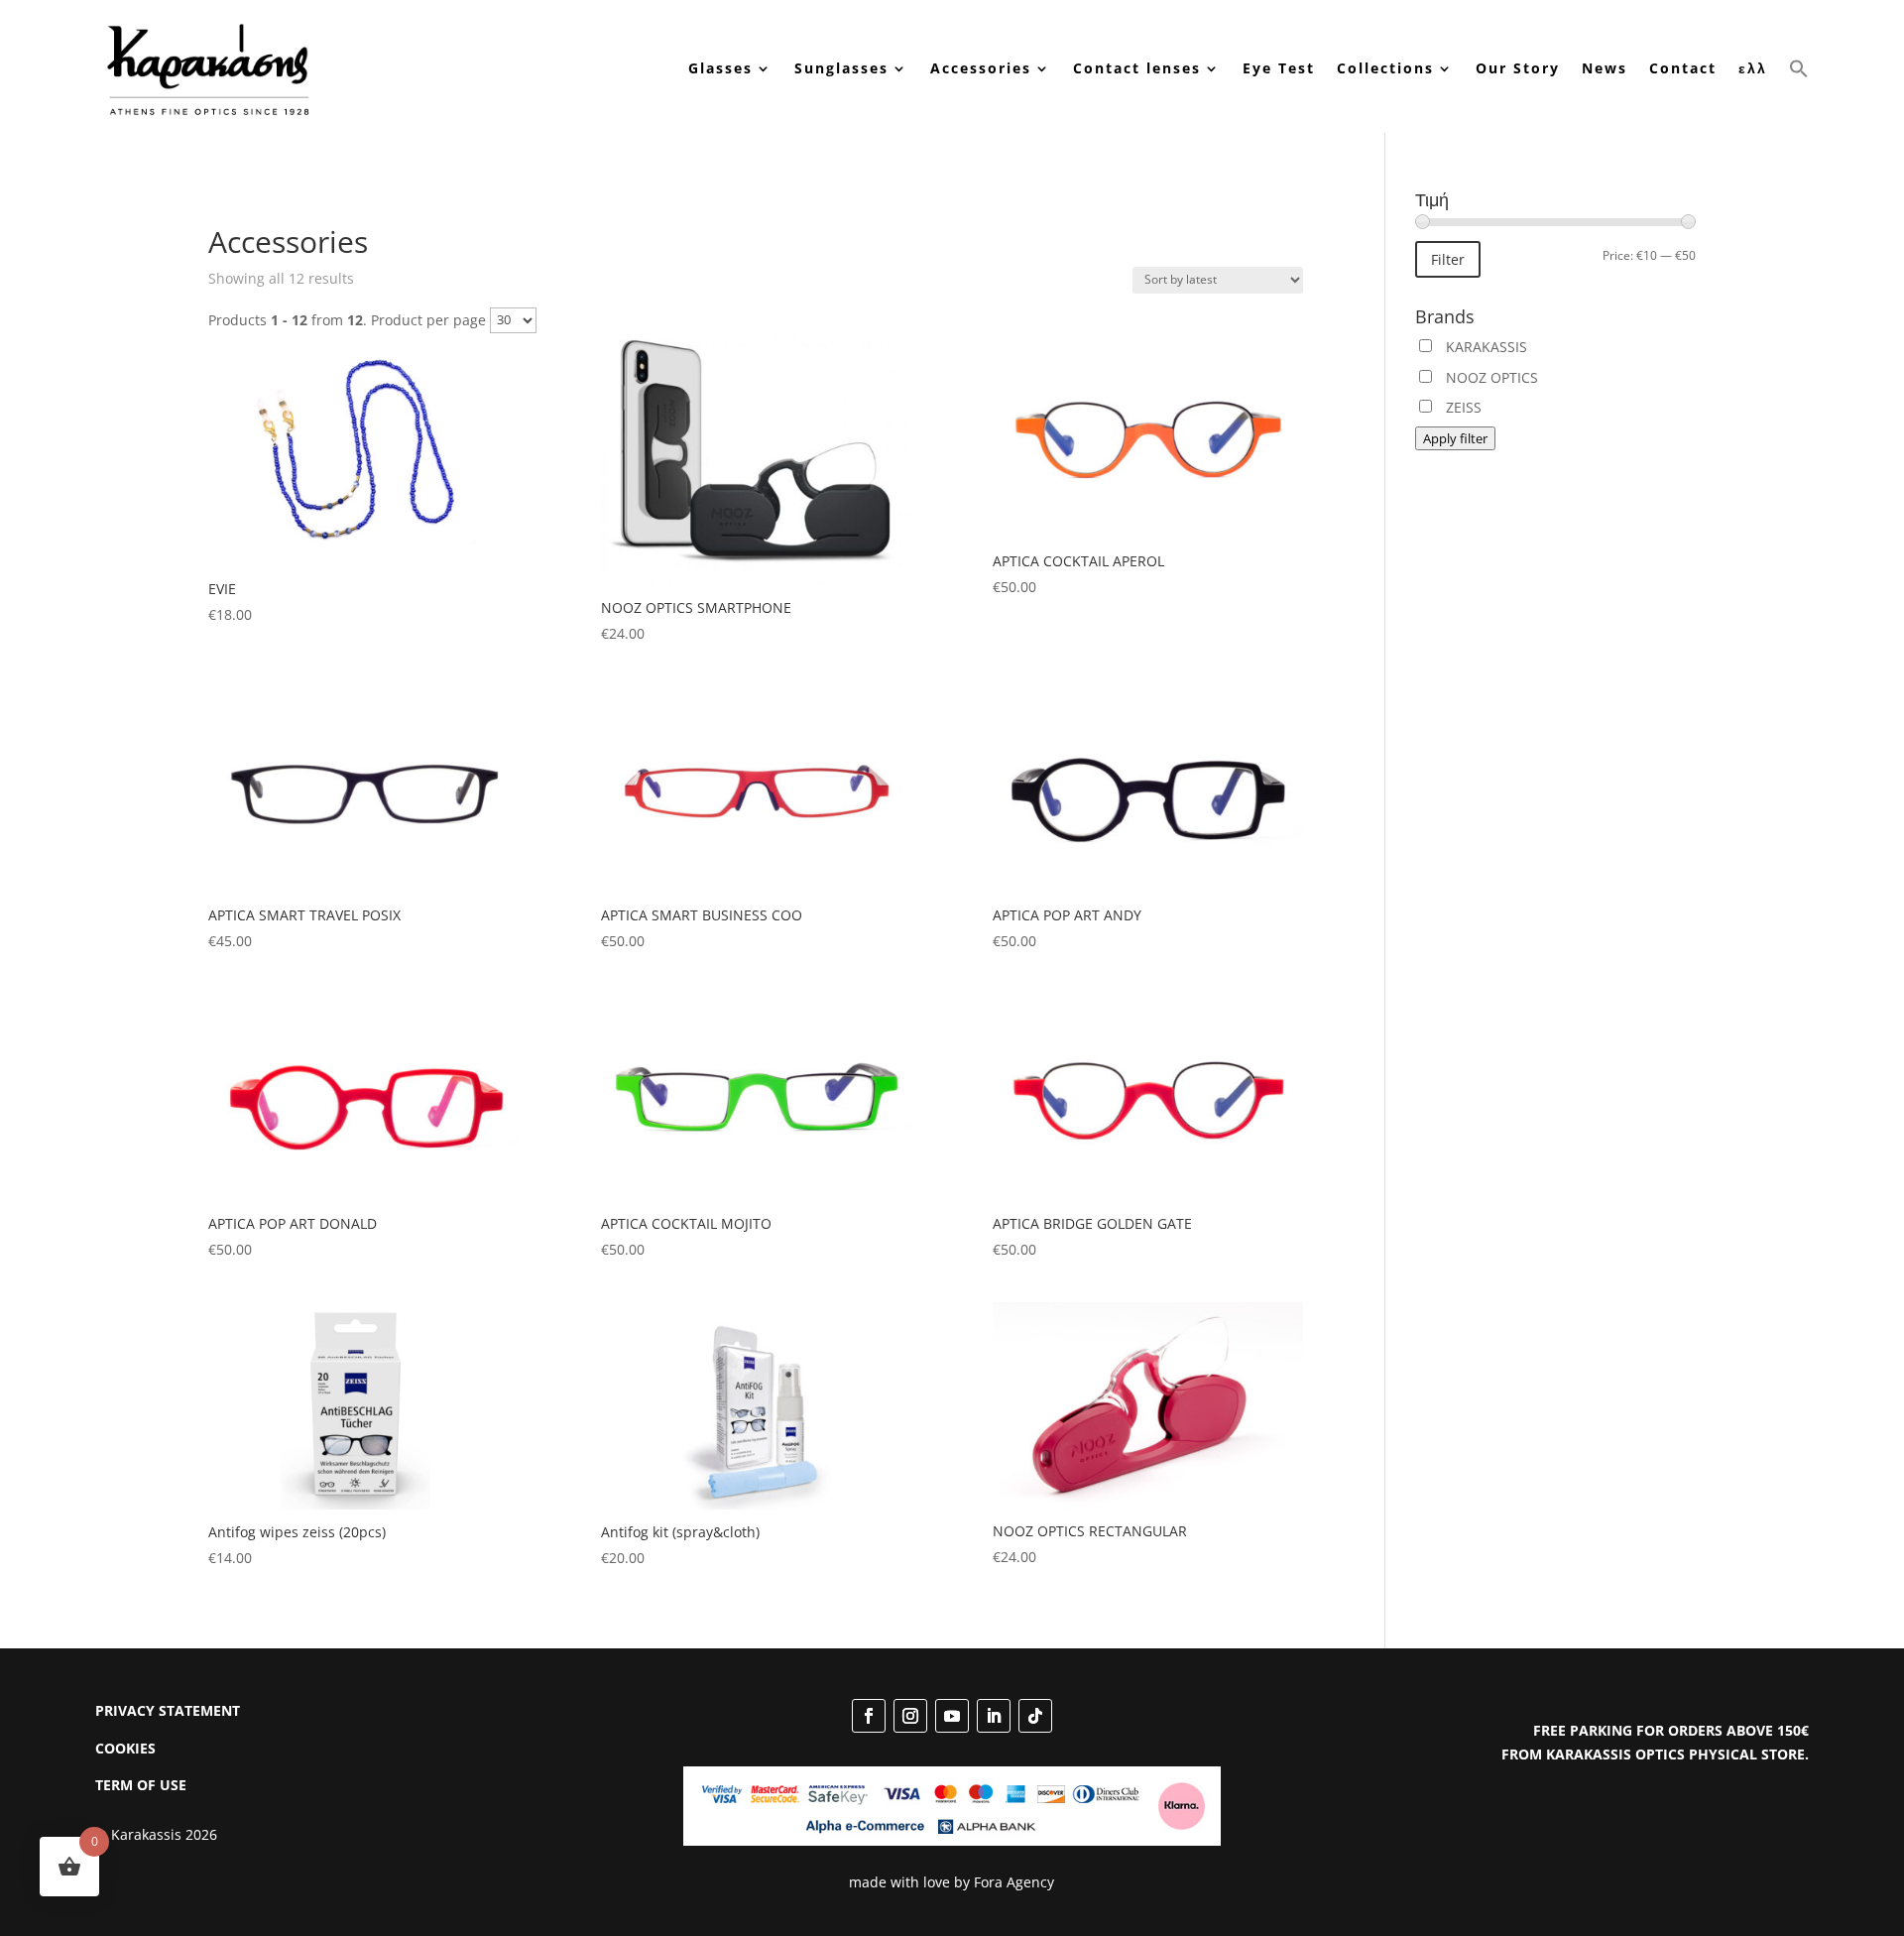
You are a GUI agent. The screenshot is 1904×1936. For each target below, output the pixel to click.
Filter (1448, 259)
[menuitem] (1753, 68)
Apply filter (1455, 438)
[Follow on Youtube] (952, 1716)
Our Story (1518, 68)
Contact (1683, 68)
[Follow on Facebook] (869, 1716)
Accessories (981, 68)
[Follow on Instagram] (910, 1716)
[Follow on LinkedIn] (994, 1716)
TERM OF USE (141, 1785)
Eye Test (1279, 68)
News (1605, 68)
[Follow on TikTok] (1035, 1716)
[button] (1799, 68)
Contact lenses (1137, 68)
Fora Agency (1014, 1882)
